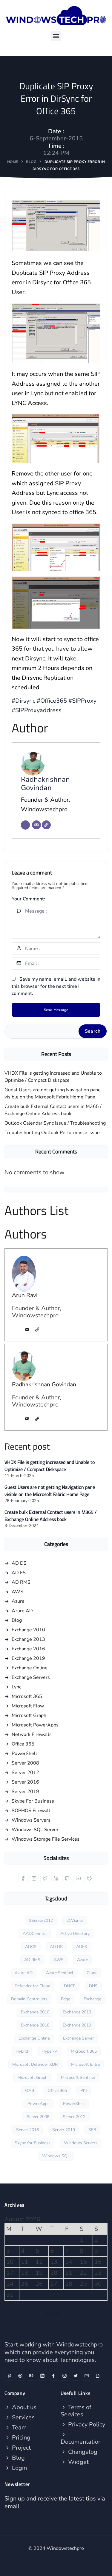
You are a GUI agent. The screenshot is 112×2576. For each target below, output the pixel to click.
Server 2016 (25, 1782)
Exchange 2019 (28, 1658)
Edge (66, 1999)
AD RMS (21, 1582)
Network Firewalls (32, 1734)
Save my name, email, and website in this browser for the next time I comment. (56, 986)
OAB (30, 2091)
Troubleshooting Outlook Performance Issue (52, 1133)
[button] (56, 36)
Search (93, 1031)
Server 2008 (25, 1763)
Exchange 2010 (28, 1630)
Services (23, 2417)
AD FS (19, 1573)
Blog (31, 162)
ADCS (31, 1947)
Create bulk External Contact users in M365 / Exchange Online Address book (53, 1110)
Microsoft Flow (28, 1706)
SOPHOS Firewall (31, 1811)
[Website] (46, 825)
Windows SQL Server (35, 1830)
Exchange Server (78, 2038)
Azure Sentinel (60, 1973)
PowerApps (39, 2104)
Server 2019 (25, 1792)
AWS (17, 1592)
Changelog (82, 2452)
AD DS (19, 1563)
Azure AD (22, 1611)
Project (21, 2448)
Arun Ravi (25, 1295)
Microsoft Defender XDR (35, 2064)
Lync (16, 1687)
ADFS (82, 1947)
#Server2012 (41, 1920)
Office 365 (23, 1744)
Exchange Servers (31, 1677)
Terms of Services (76, 2411)
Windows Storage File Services (46, 1839)
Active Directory (75, 1934)
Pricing (20, 2438)
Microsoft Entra (85, 2064)
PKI (84, 2091)
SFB (92, 2130)
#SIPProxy (82, 701)
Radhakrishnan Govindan (45, 784)
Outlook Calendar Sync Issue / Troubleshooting (55, 1123)
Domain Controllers (29, 1999)
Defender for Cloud (33, 1986)
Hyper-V (49, 2051)
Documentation (81, 2442)
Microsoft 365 (27, 1696)
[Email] (36, 825)
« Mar (53, 2313)
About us (23, 2407)
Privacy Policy (86, 2424)
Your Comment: (28, 899)
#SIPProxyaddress (37, 710)
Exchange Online (30, 1668)
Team (19, 2427)
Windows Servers (31, 1820)
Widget (78, 2462)
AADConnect (35, 1934)
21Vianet (75, 1920)
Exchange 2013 (28, 1639)
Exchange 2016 (28, 1649)
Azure (18, 1601)
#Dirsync (23, 701)
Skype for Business (33, 2143)
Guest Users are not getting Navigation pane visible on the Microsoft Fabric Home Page (53, 1093)
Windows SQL (56, 2156)
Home (13, 162)
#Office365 (52, 701)
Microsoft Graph (29, 1715)
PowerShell (24, 1754)
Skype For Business (33, 1801)
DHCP (70, 1986)
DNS (93, 1986)
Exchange (92, 1999)
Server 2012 (25, 1773)
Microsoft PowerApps (35, 1725)
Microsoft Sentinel (78, 2077)
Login (19, 2468)
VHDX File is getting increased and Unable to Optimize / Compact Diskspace (53, 1077)
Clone (92, 1973)
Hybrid (22, 2051)
